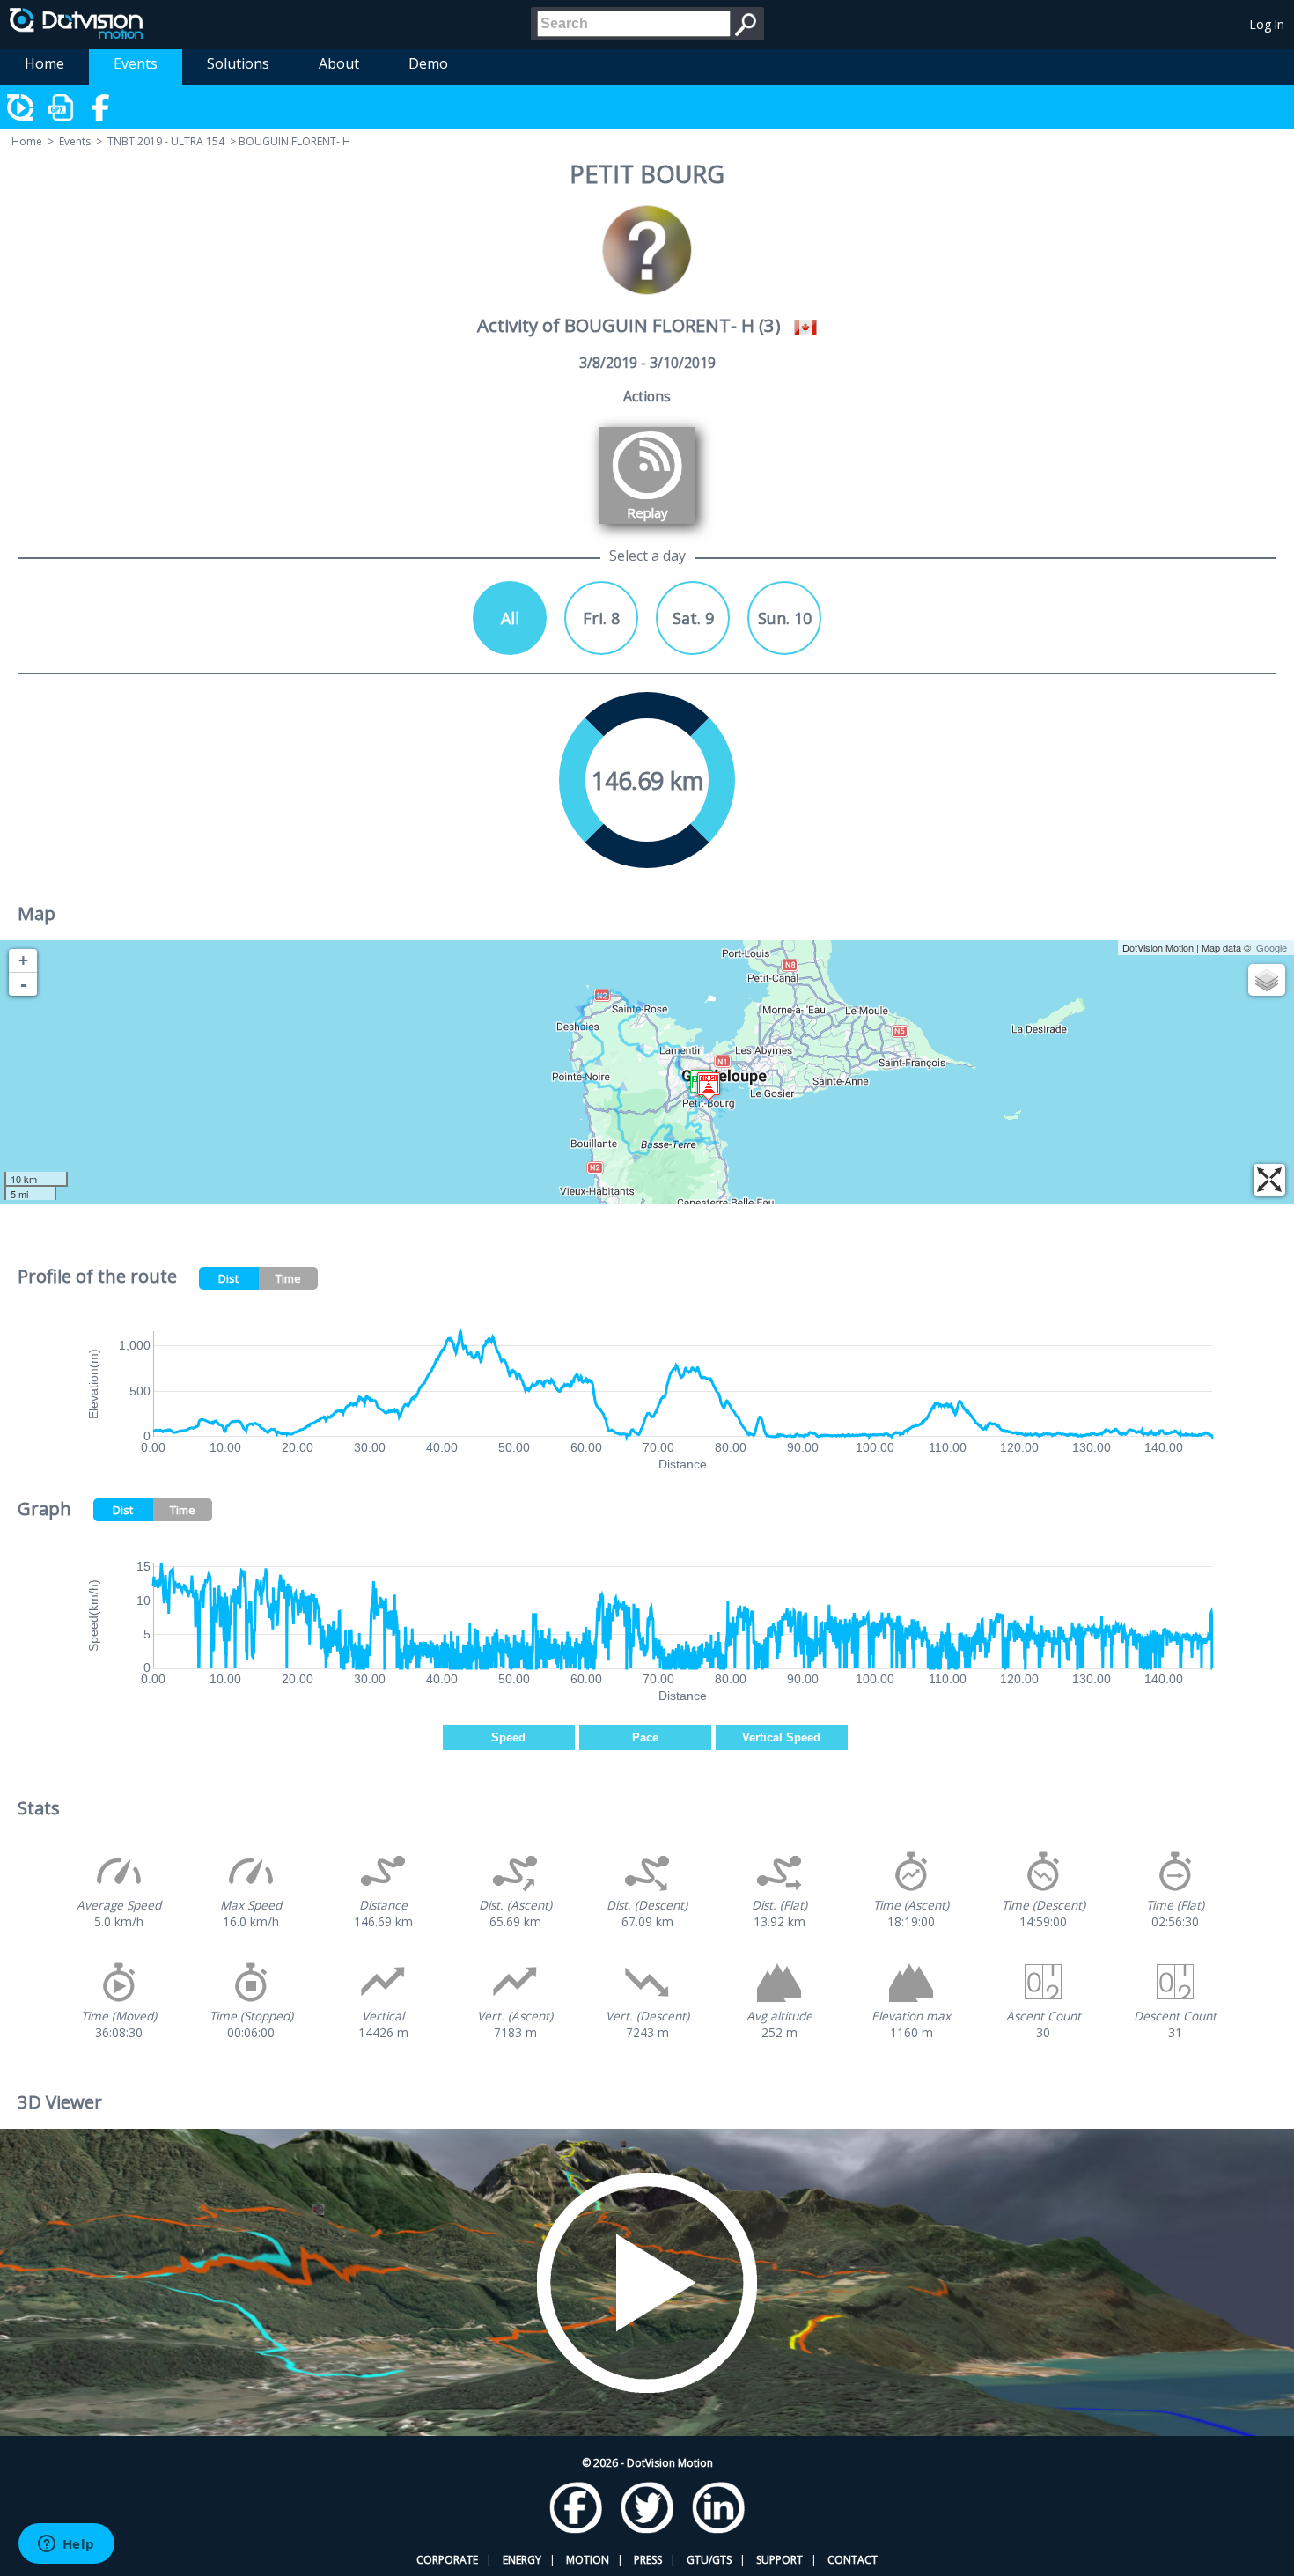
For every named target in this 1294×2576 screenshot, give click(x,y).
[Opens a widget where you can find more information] (66, 2545)
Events (136, 63)
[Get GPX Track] (62, 107)
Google (1272, 947)
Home (44, 63)
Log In (1267, 24)
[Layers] (1267, 980)
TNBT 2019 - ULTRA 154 (166, 141)
